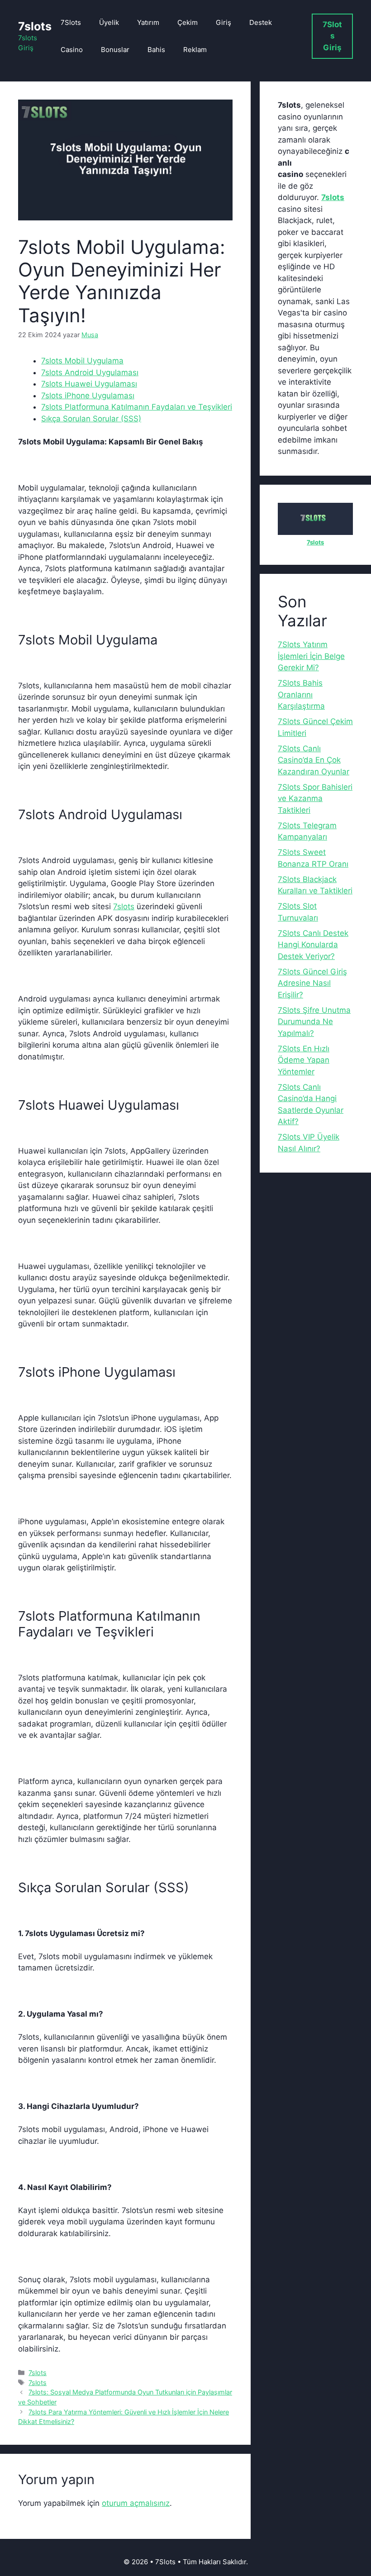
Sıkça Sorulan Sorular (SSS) (91, 419)
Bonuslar (115, 50)
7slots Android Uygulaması (90, 372)
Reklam (195, 50)
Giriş (224, 22)
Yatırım (148, 22)
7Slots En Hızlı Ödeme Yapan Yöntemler (304, 1060)
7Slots (71, 22)
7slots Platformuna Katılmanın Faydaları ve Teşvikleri (137, 407)
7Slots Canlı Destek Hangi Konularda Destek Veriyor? (313, 945)
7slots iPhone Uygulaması (88, 396)
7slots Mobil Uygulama (82, 361)
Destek (261, 22)
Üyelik (109, 22)
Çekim (188, 22)
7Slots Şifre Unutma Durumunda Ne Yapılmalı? (314, 1022)
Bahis (156, 50)
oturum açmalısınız (136, 2503)
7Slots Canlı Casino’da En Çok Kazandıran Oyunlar (314, 760)
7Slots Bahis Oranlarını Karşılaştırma (301, 694)
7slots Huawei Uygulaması (89, 384)
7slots (35, 26)
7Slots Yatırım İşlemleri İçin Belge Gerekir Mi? (311, 656)
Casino (72, 50)
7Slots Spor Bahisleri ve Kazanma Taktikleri (315, 799)
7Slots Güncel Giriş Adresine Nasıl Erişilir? (312, 983)
